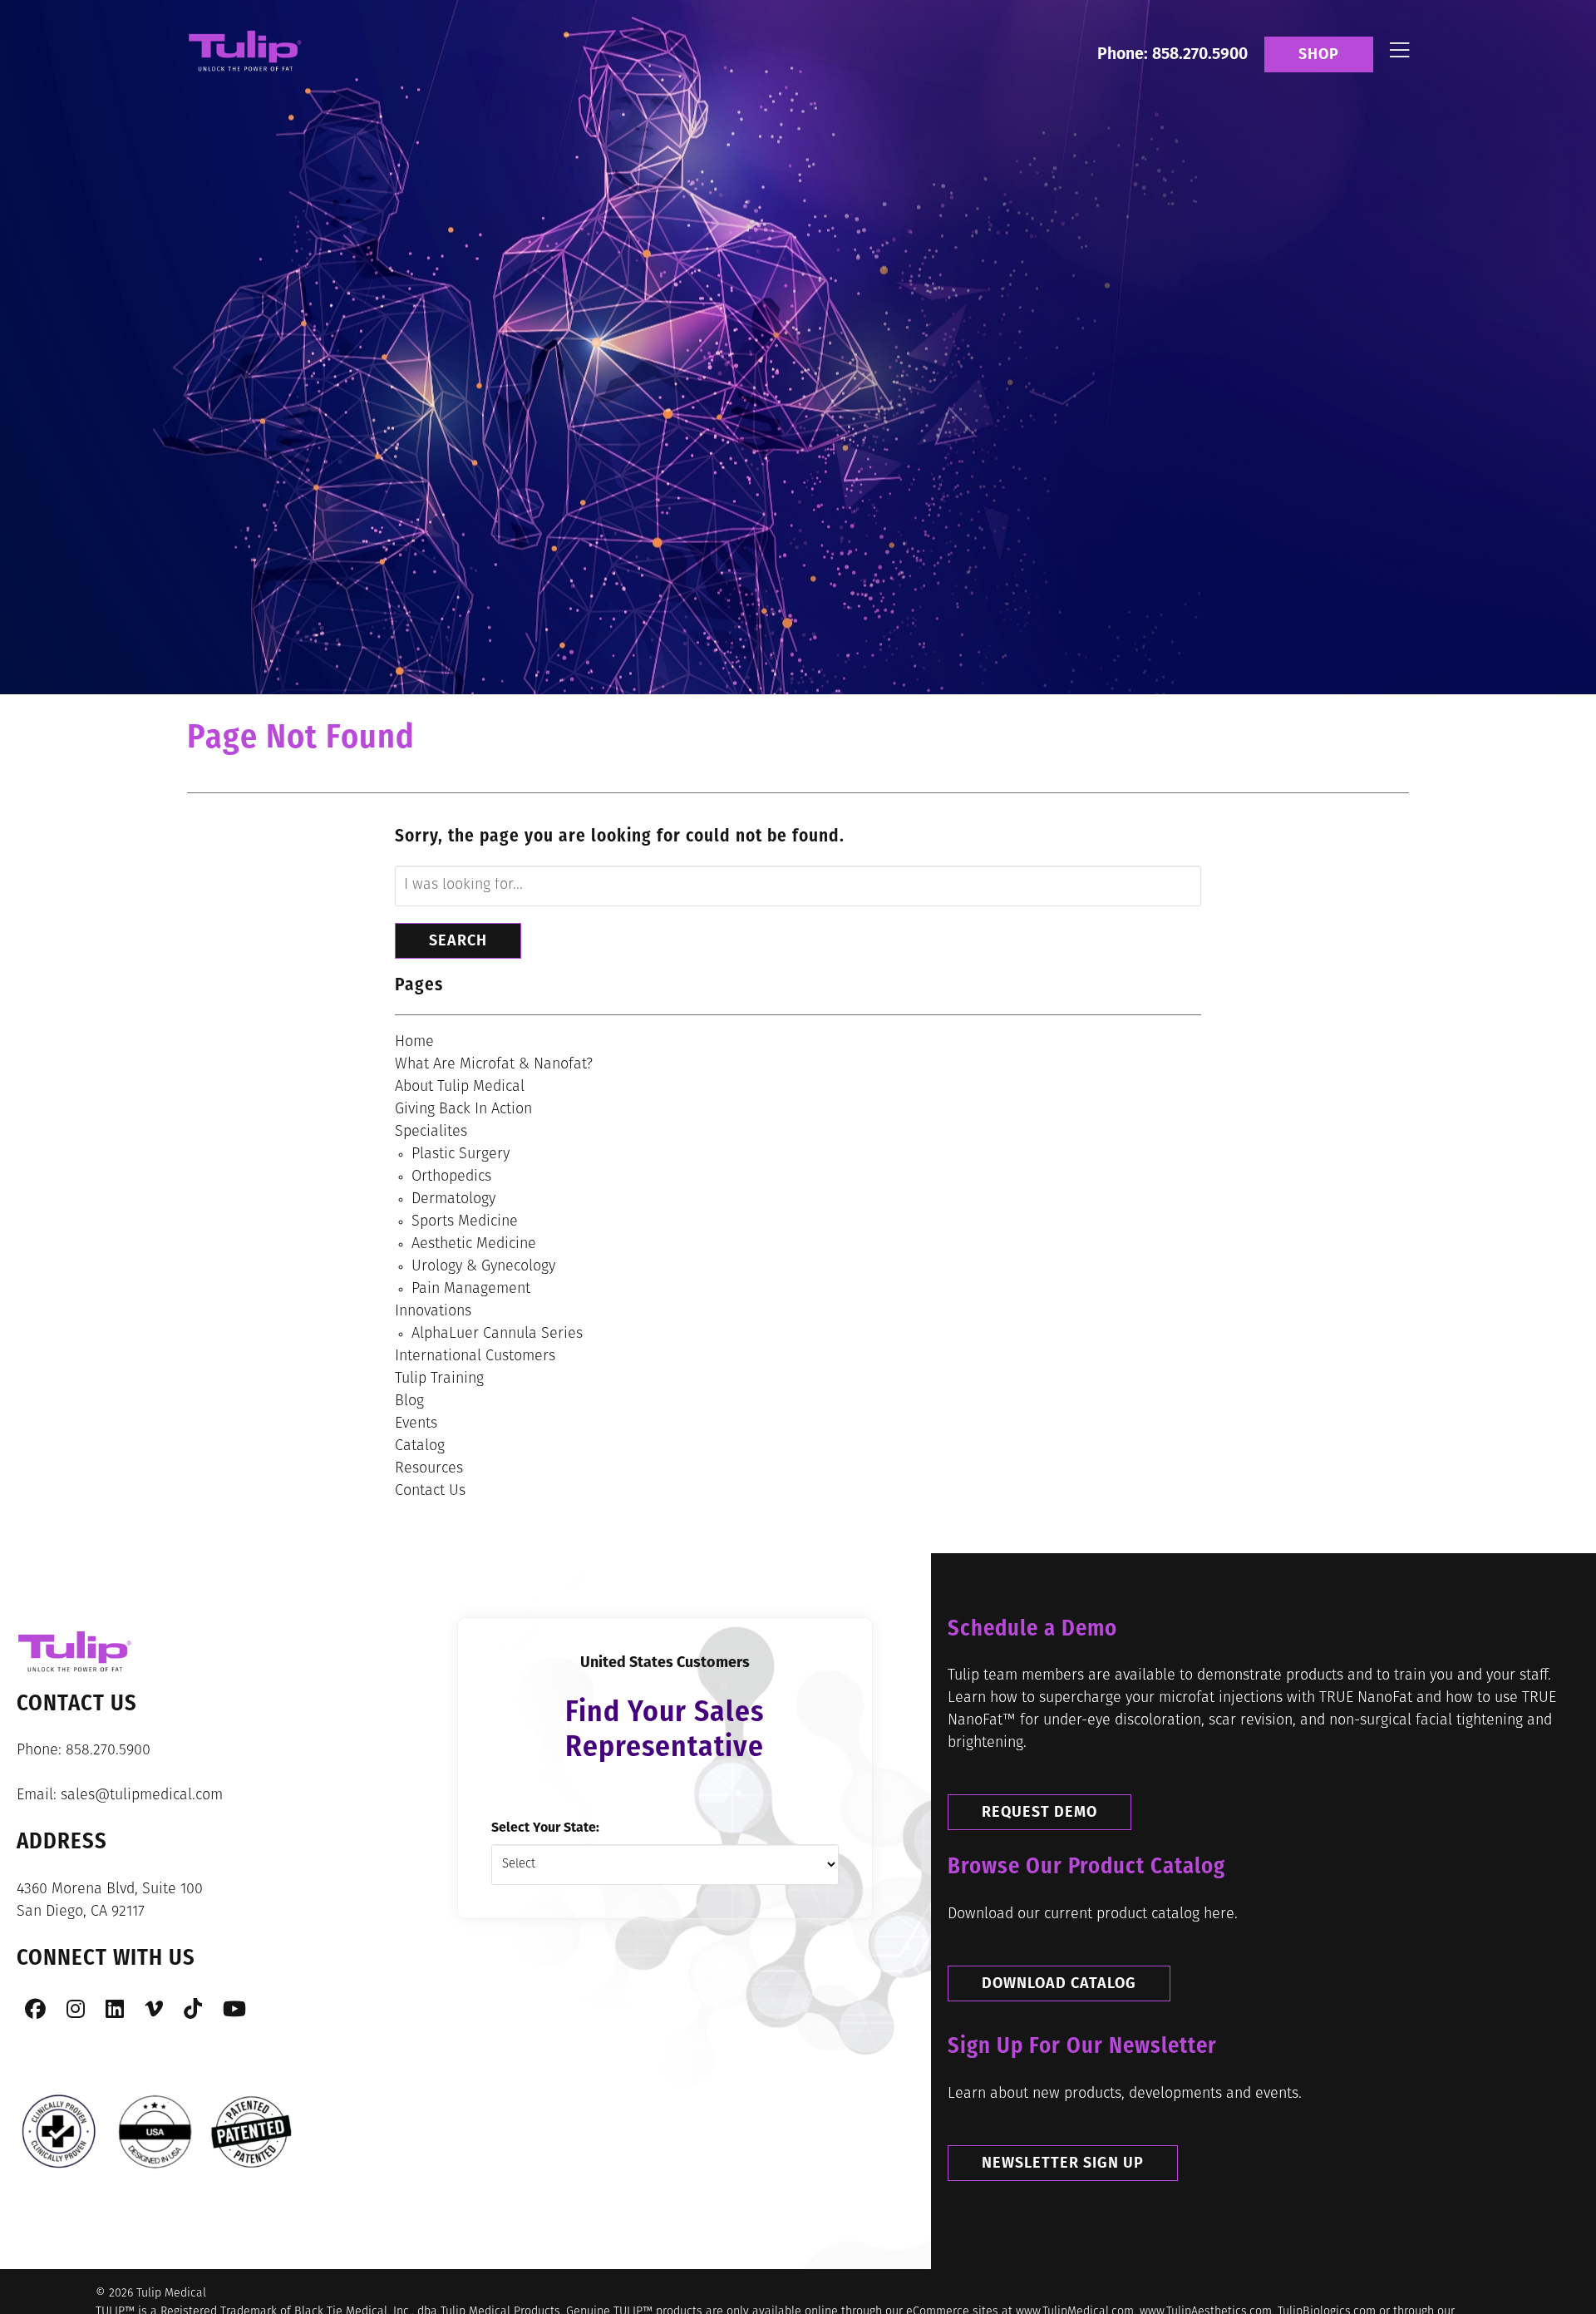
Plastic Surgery (461, 1155)
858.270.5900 (108, 1751)
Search (458, 940)
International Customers (475, 1357)
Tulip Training (439, 1379)
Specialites (431, 1132)
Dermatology (453, 1200)
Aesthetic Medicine (474, 1245)
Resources (429, 1469)
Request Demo (1039, 1812)
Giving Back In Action (463, 1110)
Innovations (433, 1312)
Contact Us (430, 1492)
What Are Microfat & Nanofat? (494, 1065)
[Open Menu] (1399, 54)
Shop (1319, 54)
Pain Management (471, 1290)
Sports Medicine (465, 1222)
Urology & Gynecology (483, 1267)
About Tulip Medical (460, 1088)
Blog (409, 1402)
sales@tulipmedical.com (142, 1796)
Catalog (420, 1447)
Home (414, 1043)
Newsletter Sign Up (1063, 2163)
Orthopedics (451, 1177)
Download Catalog (1059, 1983)
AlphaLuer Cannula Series (497, 1335)
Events (416, 1424)
